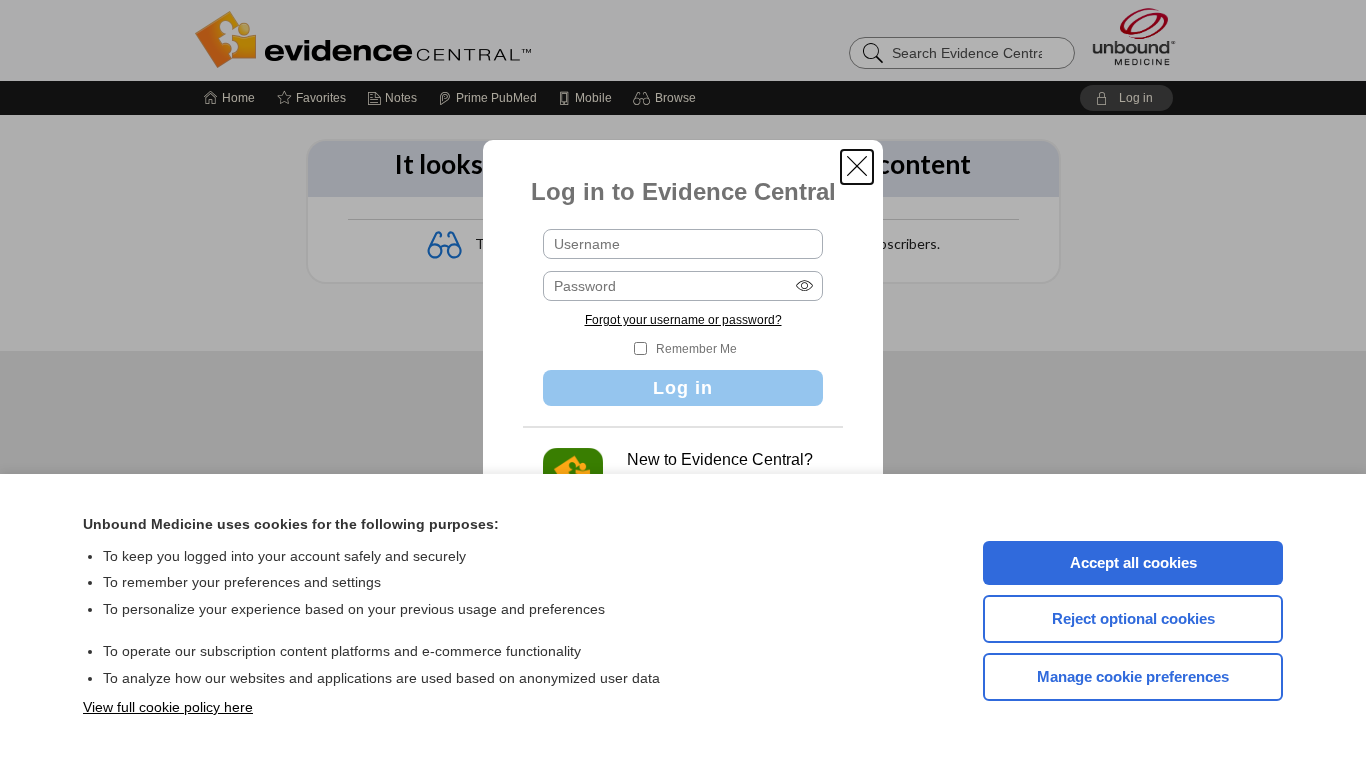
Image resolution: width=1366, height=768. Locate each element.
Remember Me (696, 349)
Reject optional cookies (1133, 618)
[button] (857, 167)
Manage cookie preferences (1133, 676)
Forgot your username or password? (683, 320)
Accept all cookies (1133, 562)
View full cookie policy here (168, 707)
